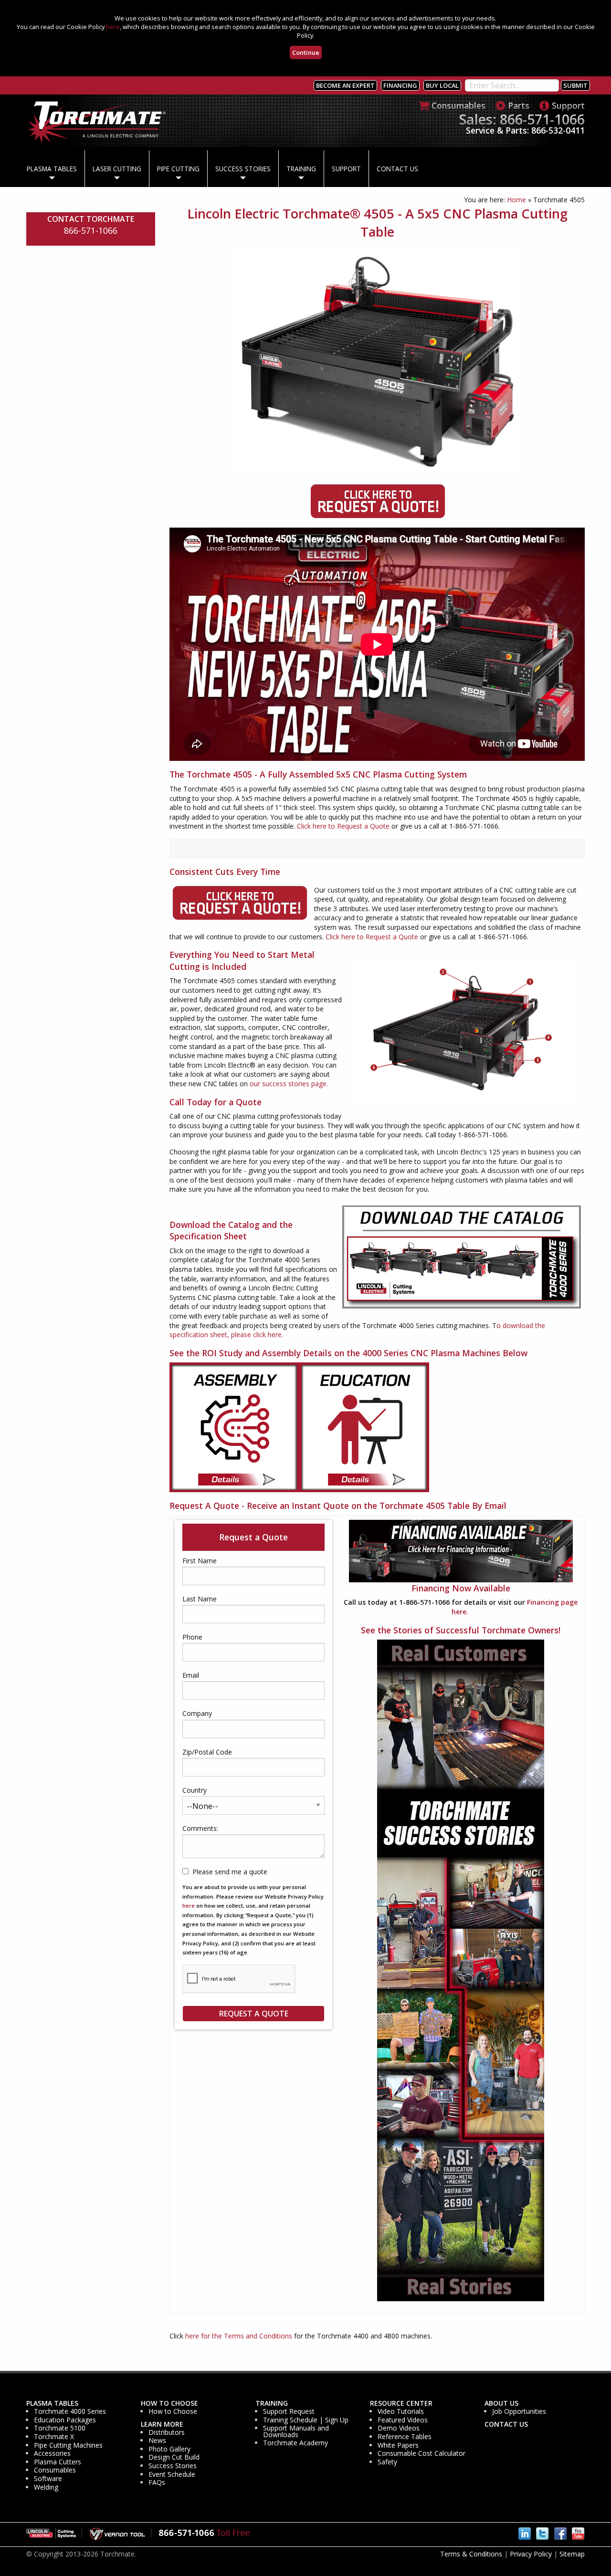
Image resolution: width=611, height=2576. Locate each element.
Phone (192, 1637)
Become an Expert (345, 85)
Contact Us (397, 169)
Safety (387, 2462)
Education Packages (65, 2420)
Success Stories (243, 169)
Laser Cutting (117, 169)
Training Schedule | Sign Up (306, 2420)
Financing (400, 85)
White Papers (398, 2445)
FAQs (157, 2483)
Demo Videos (399, 2428)
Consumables (55, 2470)
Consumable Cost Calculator (421, 2453)
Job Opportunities (519, 2411)
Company (197, 1713)
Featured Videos (403, 2420)
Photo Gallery (169, 2449)
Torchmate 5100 (60, 2428)
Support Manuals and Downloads (296, 2431)
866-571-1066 (91, 230)
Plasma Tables (52, 169)
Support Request (289, 2411)
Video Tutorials (401, 2411)
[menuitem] (52, 169)
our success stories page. (289, 1084)
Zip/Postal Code (207, 1752)
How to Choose (169, 2403)
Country (195, 1790)
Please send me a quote (230, 1872)
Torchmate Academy (295, 2443)
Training (301, 169)
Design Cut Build (174, 2457)
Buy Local (442, 85)
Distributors (167, 2432)
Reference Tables (405, 2437)
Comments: (200, 1828)
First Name (200, 1561)
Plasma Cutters (58, 2462)
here (113, 27)
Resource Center (401, 2403)
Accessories (52, 2453)
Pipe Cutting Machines (68, 2445)
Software (48, 2479)
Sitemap (572, 2554)
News (157, 2441)
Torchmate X (54, 2437)
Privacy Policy (531, 2554)
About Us (501, 2403)
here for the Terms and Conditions (239, 2336)
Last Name (200, 1599)
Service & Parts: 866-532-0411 (525, 130)
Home (516, 200)
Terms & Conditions (471, 2554)
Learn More (162, 2424)
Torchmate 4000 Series (70, 2411)
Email (191, 1675)
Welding (46, 2487)
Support (346, 169)
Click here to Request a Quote (343, 826)
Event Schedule (172, 2474)
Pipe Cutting (178, 169)
